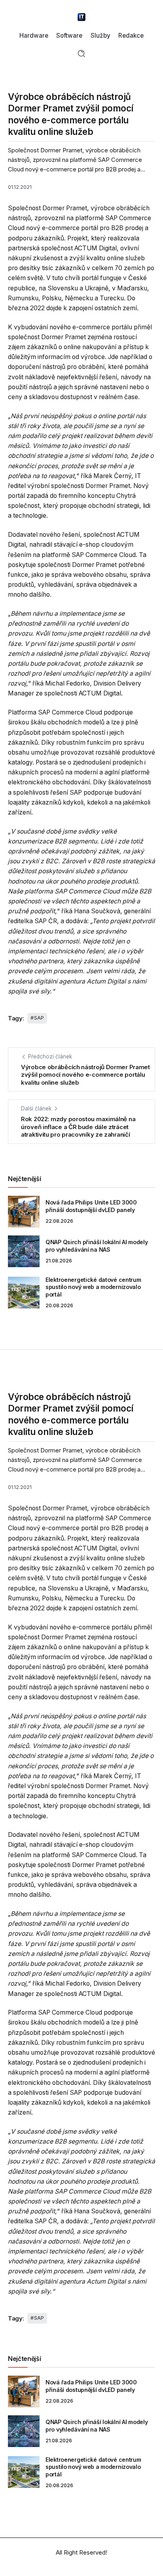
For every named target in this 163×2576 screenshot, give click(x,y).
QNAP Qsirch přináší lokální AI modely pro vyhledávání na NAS (97, 1246)
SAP (39, 1018)
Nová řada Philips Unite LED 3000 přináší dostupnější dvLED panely (91, 1206)
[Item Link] (24, 1212)
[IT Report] (81, 16)
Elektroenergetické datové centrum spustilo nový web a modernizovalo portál (93, 1287)
